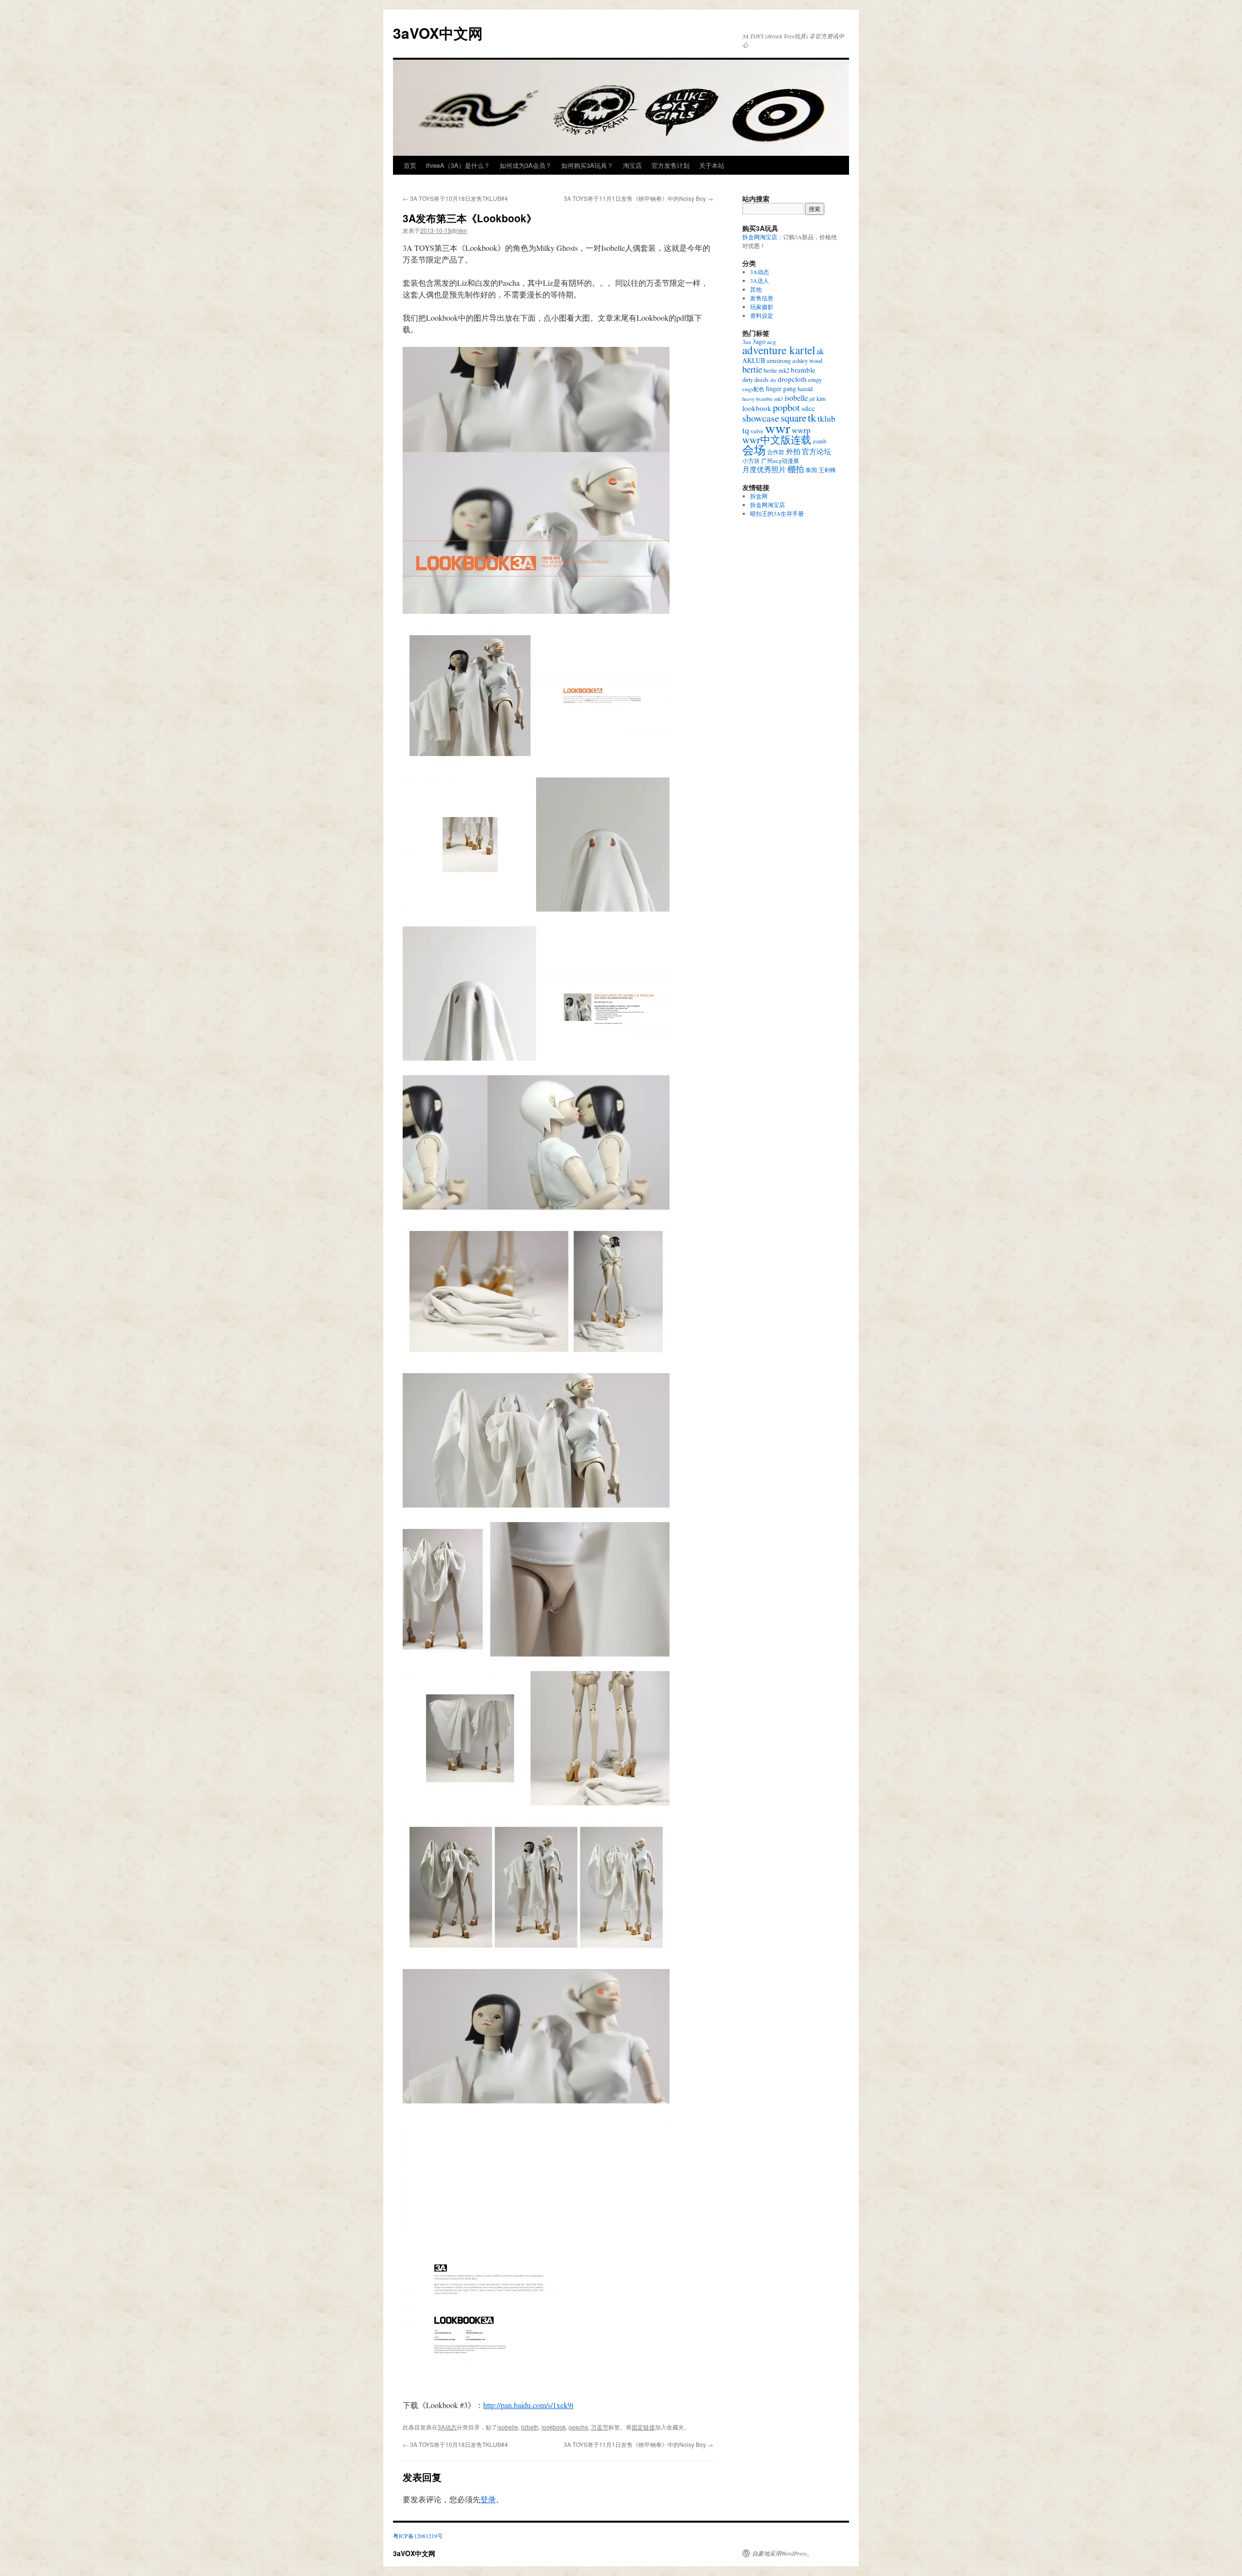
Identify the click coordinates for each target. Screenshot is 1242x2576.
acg (771, 342)
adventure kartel (779, 350)
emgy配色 (753, 389)
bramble (803, 370)
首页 (410, 165)
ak (820, 351)
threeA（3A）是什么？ (458, 165)
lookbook (554, 2427)
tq (746, 430)
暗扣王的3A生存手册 (777, 513)
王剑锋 (827, 470)
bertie (752, 369)
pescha (578, 2427)
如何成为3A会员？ (526, 165)
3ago (759, 341)
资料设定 (762, 315)
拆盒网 (759, 496)
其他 (756, 289)
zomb (819, 441)
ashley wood (807, 361)
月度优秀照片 (764, 469)
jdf (812, 399)
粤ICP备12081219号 (418, 2536)
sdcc (808, 408)
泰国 (811, 470)
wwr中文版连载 (777, 440)
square (793, 418)
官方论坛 (817, 451)
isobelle (508, 2427)
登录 (488, 2499)
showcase (761, 418)
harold (805, 389)
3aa (747, 342)
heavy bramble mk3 (763, 399)
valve (757, 431)
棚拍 (796, 469)
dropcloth (792, 379)
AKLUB (754, 360)
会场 (754, 450)
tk (812, 417)
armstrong (779, 361)
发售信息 (762, 298)
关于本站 (712, 165)
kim (821, 398)
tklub (826, 418)
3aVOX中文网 (438, 33)
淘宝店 (632, 165)
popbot (786, 407)
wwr (778, 428)
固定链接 (643, 2427)
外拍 (793, 451)
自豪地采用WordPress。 (782, 2553)
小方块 (751, 460)
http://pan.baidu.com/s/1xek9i (528, 2405)
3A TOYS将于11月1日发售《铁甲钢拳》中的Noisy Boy (638, 198)
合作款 (776, 452)
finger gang (781, 388)
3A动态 (447, 2427)
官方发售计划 (670, 165)
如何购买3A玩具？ (587, 165)
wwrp (801, 430)
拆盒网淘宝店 (760, 237)
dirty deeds (755, 379)
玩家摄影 (762, 307)
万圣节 (600, 2427)
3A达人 (760, 280)
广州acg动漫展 (780, 460)
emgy (815, 379)
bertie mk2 (776, 370)
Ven (462, 230)
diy (773, 380)
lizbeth (530, 2427)
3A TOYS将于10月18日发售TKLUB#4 (455, 198)
